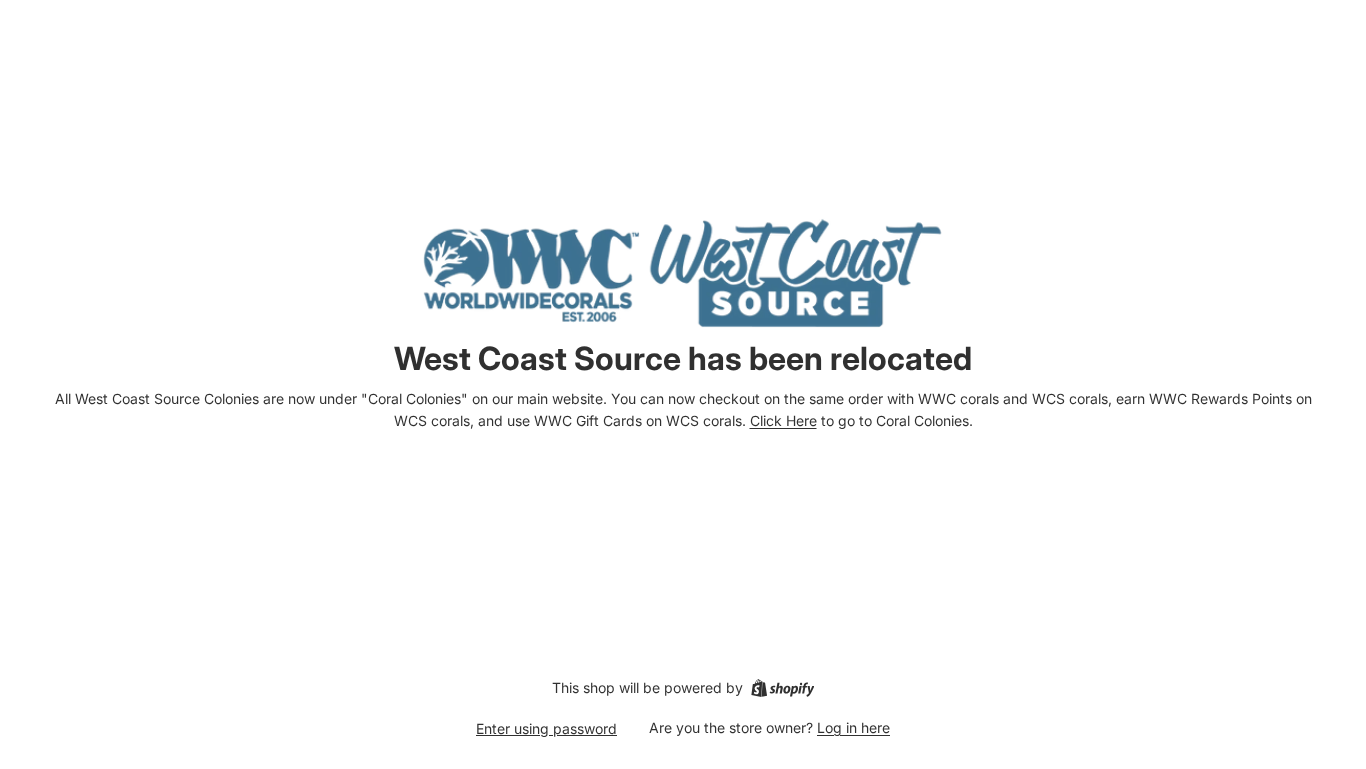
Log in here (853, 727)
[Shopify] (782, 688)
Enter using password (546, 728)
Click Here (783, 420)
